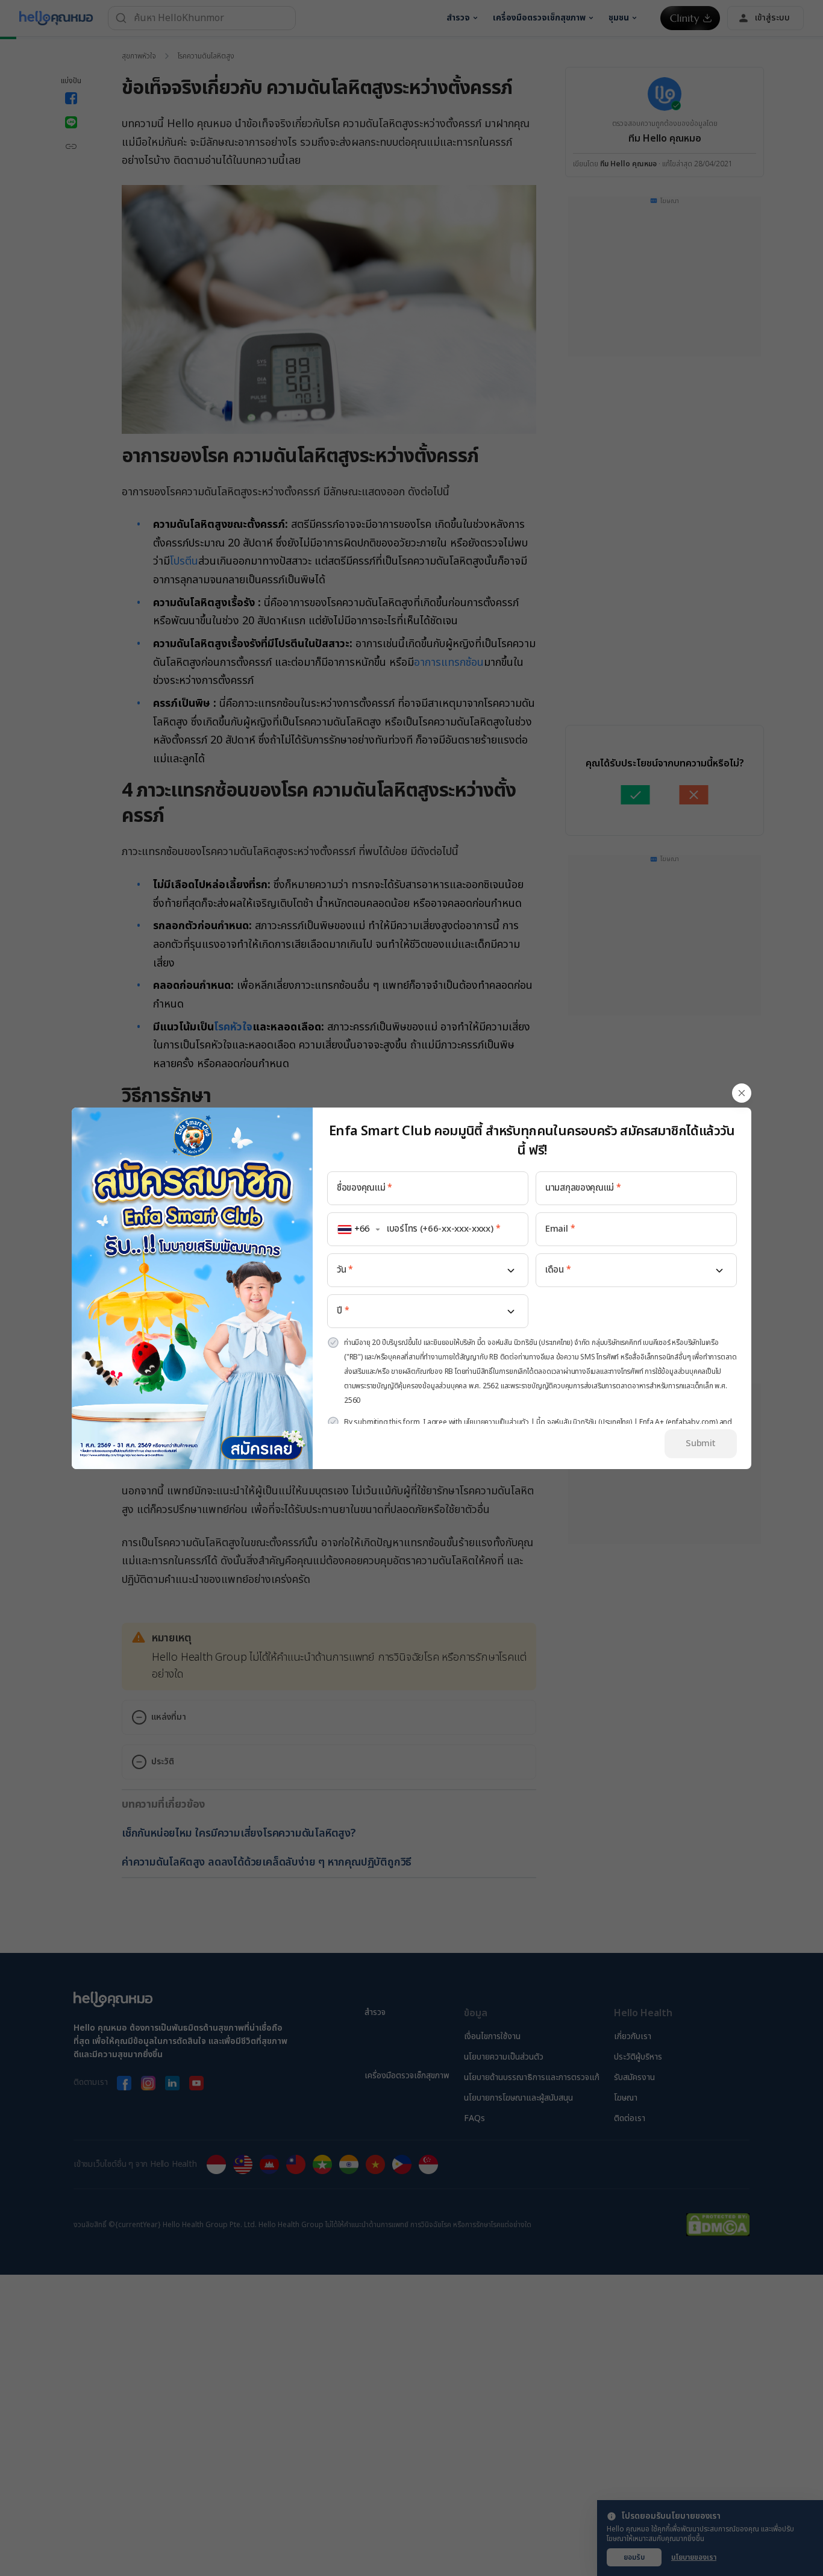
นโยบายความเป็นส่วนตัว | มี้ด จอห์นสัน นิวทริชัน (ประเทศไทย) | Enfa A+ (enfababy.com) (591, 1422)
